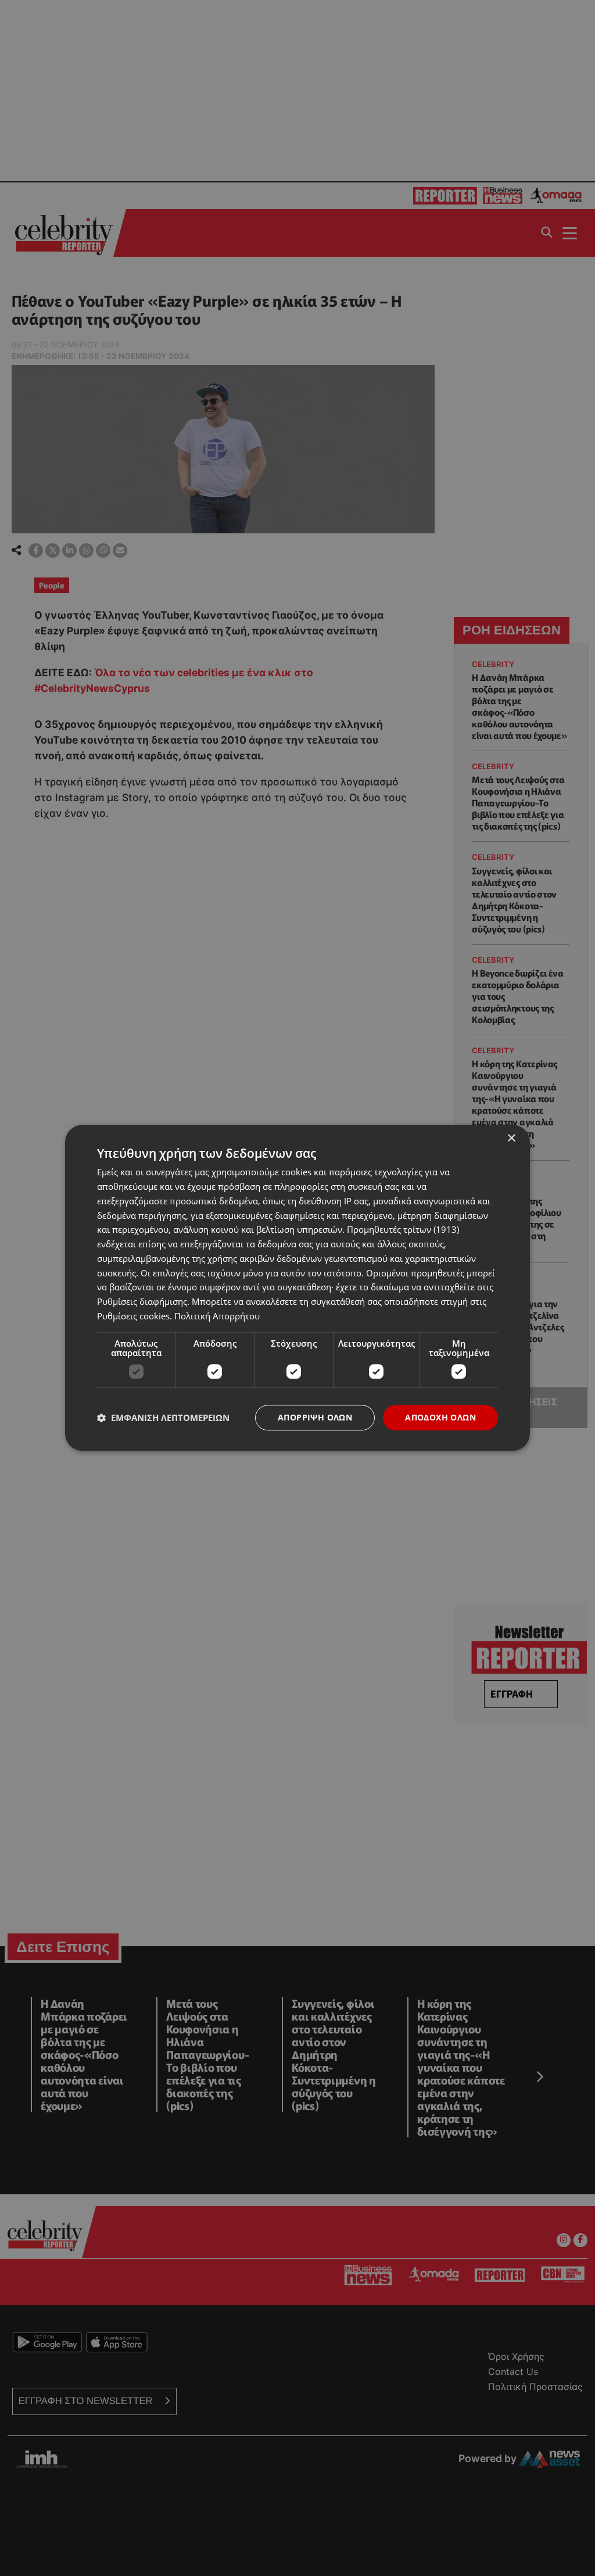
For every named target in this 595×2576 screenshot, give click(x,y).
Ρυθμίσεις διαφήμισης (142, 1301)
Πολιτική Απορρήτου (217, 1316)
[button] (163, 1418)
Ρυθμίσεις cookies (133, 1316)
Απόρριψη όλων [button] (315, 1417)
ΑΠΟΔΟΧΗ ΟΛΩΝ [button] (440, 1417)
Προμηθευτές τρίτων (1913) (403, 1230)
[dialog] (297, 1288)
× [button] (511, 1138)
